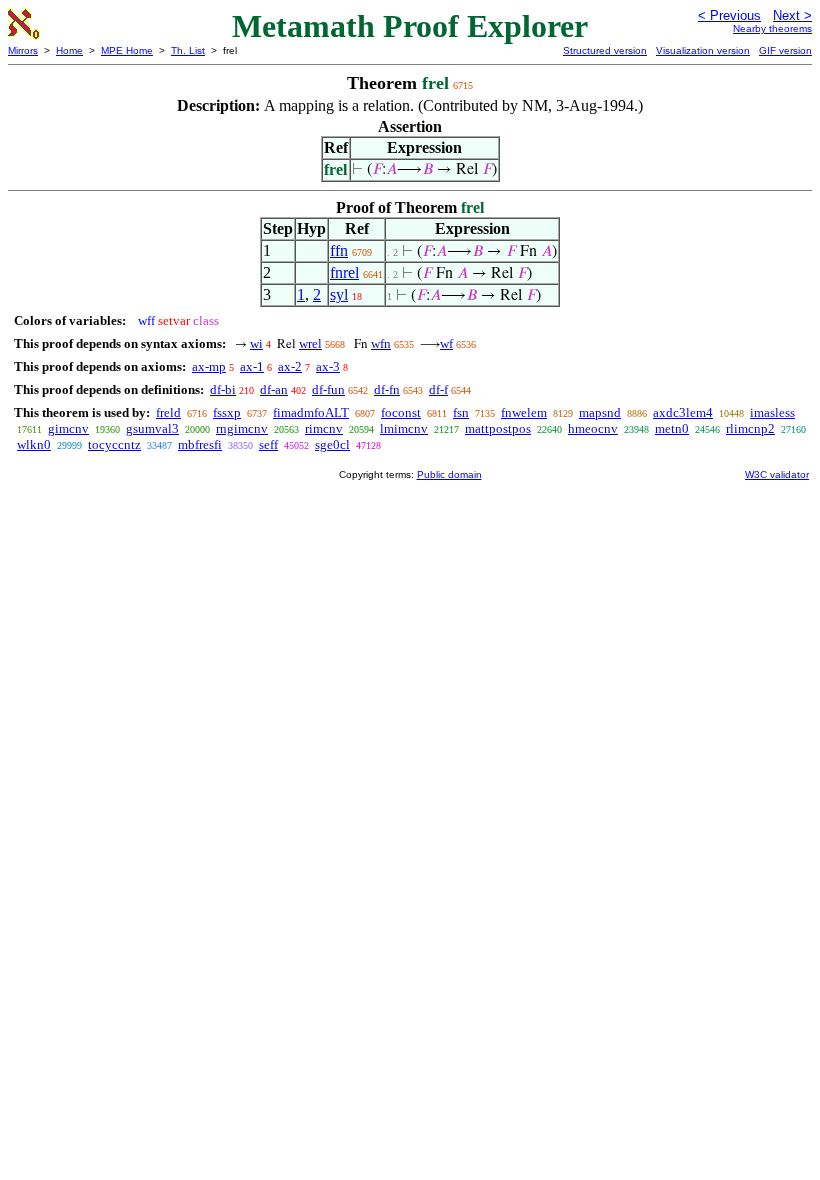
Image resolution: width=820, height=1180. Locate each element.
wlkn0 (34, 444)
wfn (381, 343)
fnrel (344, 272)
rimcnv (324, 428)
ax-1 (252, 366)
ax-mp (209, 366)
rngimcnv (242, 428)
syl (339, 294)
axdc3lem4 (683, 412)
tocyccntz (114, 444)
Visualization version (703, 50)
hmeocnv (593, 428)
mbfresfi (200, 444)
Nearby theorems (772, 28)
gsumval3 (152, 428)
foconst (401, 412)
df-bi (223, 389)
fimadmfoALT (311, 412)
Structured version (605, 50)
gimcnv (68, 428)
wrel (310, 343)
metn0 (672, 428)
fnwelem (524, 412)
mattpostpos (498, 428)
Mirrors (23, 50)
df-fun (328, 389)
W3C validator (777, 474)
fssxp (227, 412)
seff (268, 444)
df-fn (387, 389)
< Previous (729, 15)
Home (69, 50)
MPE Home (127, 50)
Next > (792, 15)
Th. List (188, 50)
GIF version (785, 50)
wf (446, 343)
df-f (438, 389)
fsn (461, 412)
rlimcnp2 (750, 428)
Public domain (449, 474)
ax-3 (328, 366)
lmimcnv (404, 428)
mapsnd (600, 412)
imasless (772, 412)
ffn (339, 250)
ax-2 (290, 366)
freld (168, 412)
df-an (274, 389)
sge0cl (332, 444)
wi (256, 343)
